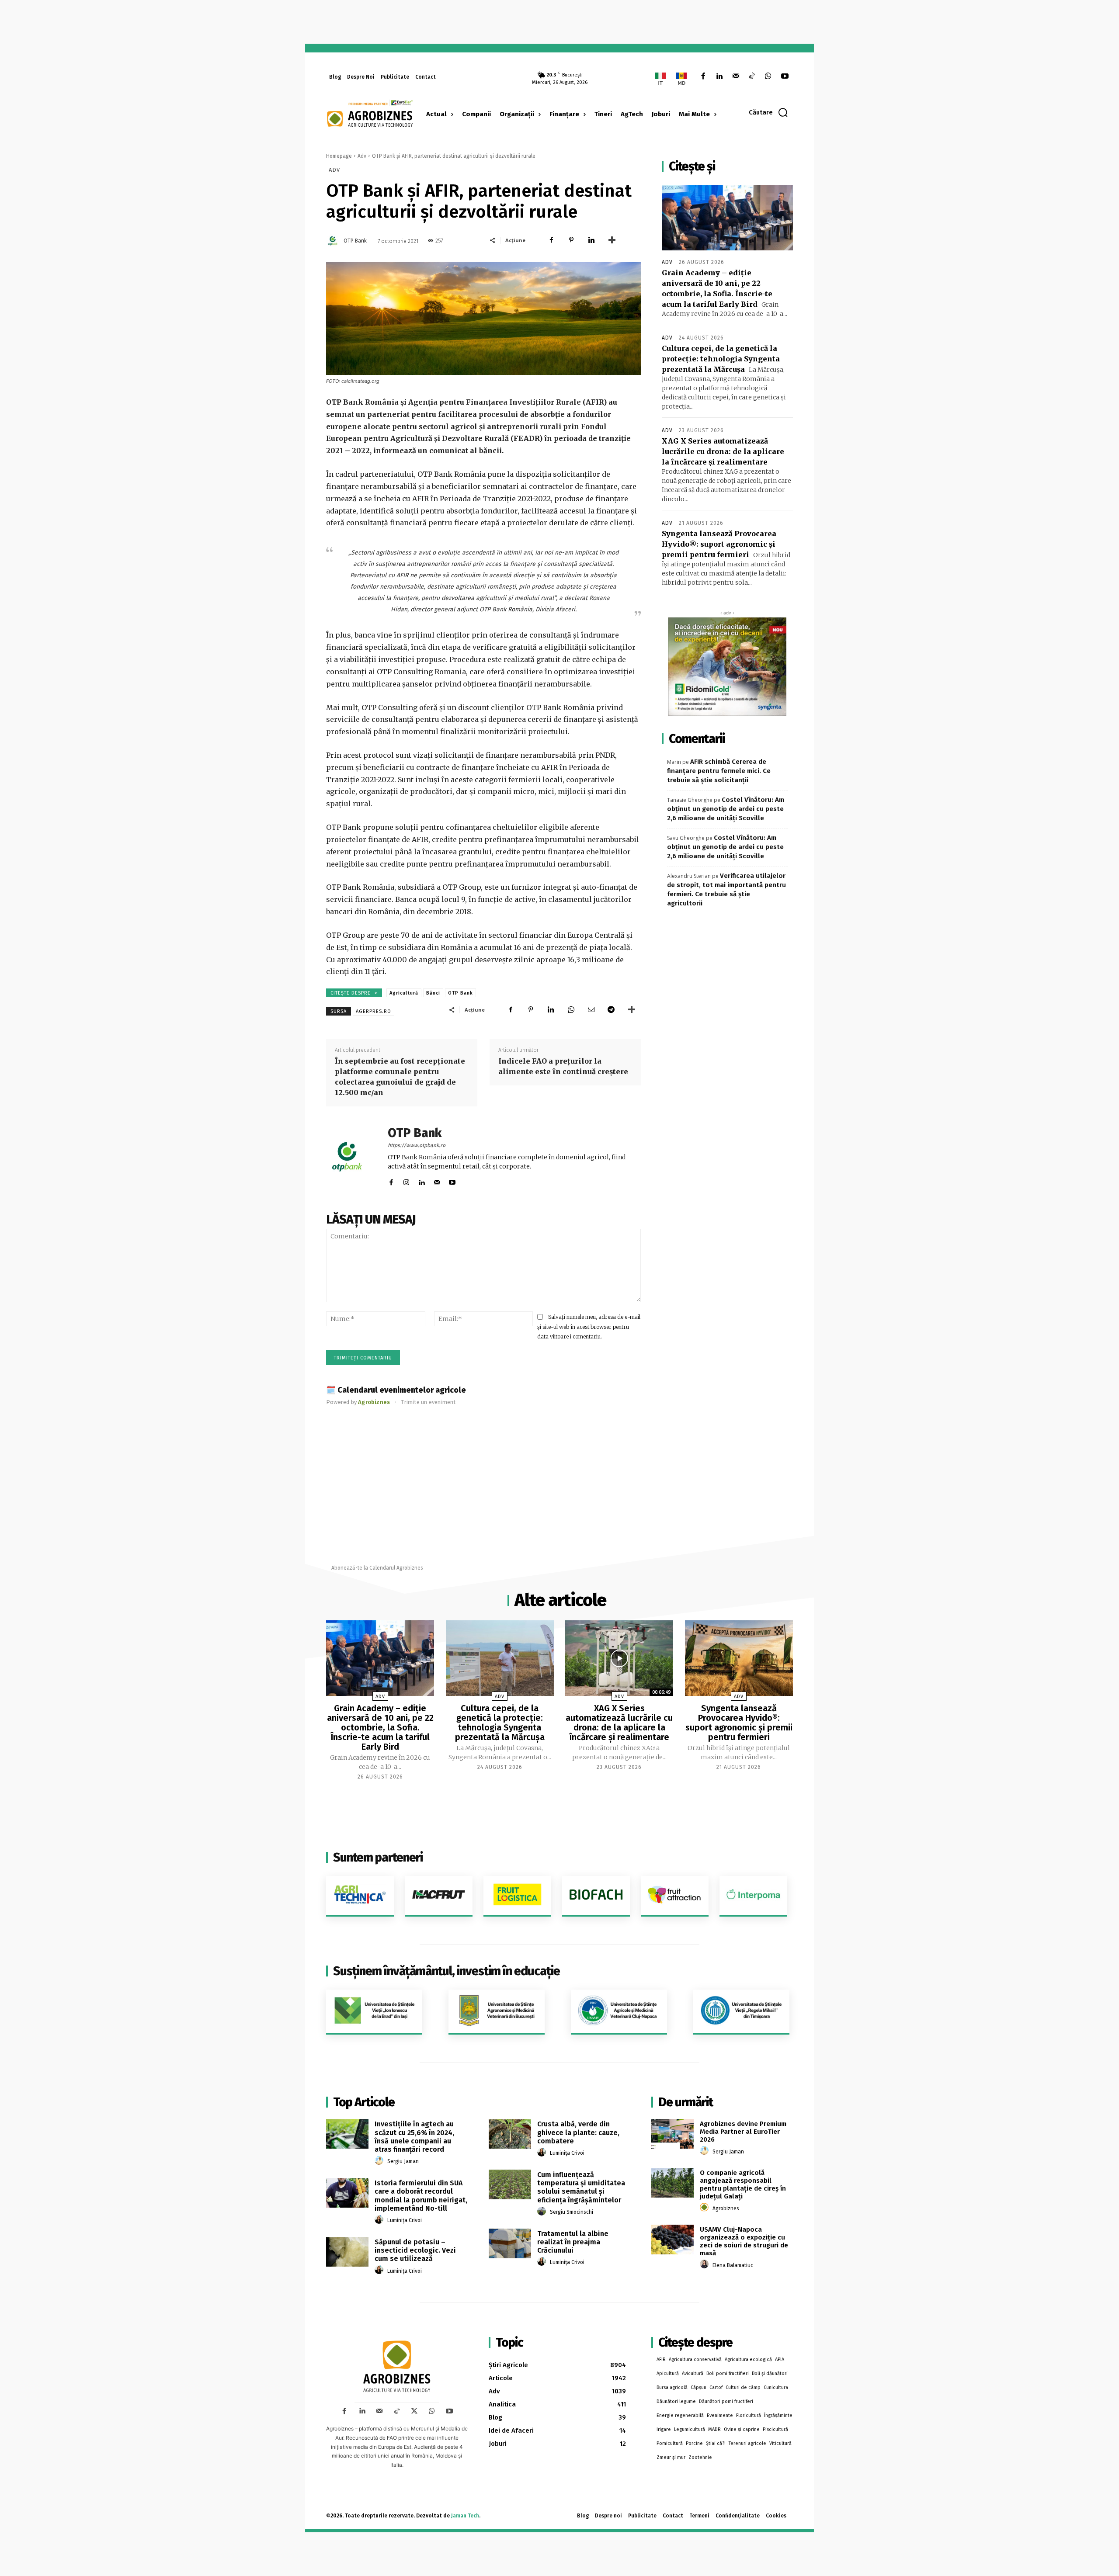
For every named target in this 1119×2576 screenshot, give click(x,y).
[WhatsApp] (768, 77)
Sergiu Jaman (403, 2161)
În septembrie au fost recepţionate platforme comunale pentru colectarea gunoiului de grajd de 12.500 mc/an (400, 1077)
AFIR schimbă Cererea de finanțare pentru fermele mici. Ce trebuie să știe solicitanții (719, 771)
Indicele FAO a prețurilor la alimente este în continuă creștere (563, 1066)
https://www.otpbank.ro (417, 1145)
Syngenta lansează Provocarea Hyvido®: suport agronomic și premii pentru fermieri (719, 544)
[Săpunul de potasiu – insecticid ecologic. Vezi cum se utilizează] (347, 2252)
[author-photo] (380, 2161)
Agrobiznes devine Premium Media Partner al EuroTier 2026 (743, 2132)
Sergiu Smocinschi (572, 2212)
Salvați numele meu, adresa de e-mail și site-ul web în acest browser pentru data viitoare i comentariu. (589, 1327)
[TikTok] (752, 77)
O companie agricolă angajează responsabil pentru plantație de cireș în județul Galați (743, 2184)
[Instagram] (406, 1181)
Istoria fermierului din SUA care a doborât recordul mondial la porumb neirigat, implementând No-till (421, 2196)
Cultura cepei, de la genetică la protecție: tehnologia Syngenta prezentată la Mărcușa (721, 359)
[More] (612, 240)
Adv (362, 156)
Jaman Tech (465, 2516)
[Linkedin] (719, 77)
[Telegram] (611, 1009)
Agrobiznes (726, 2208)
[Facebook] (703, 77)
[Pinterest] (571, 240)
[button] (769, 112)
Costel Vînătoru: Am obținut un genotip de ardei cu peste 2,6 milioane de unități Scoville (726, 809)
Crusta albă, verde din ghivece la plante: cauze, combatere (578, 2132)
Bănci (433, 993)
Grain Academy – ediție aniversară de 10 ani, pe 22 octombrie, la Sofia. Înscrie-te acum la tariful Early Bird (380, 1727)
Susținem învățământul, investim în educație (447, 1971)
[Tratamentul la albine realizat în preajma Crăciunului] (510, 2243)
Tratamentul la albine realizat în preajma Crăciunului (573, 2242)
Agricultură (404, 993)
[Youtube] (785, 77)
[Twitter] (414, 2411)
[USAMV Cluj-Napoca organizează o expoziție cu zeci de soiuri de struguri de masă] (672, 2240)
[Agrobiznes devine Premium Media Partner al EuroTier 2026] (672, 2134)
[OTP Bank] (334, 241)
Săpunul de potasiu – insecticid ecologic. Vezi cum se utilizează (415, 2250)
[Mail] (735, 77)
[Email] (591, 1009)
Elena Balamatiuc (733, 2265)
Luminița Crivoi (405, 2220)
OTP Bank (355, 241)
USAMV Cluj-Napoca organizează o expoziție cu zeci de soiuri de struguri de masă (744, 2241)
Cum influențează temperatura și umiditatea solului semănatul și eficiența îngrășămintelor (581, 2187)
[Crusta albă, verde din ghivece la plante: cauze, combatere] (510, 2134)
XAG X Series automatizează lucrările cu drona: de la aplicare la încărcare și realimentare (723, 451)
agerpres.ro (374, 1011)
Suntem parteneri (378, 1857)
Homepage (339, 156)
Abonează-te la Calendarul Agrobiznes (377, 1568)
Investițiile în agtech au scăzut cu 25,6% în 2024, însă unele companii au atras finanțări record (414, 2137)
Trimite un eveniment (428, 1402)
